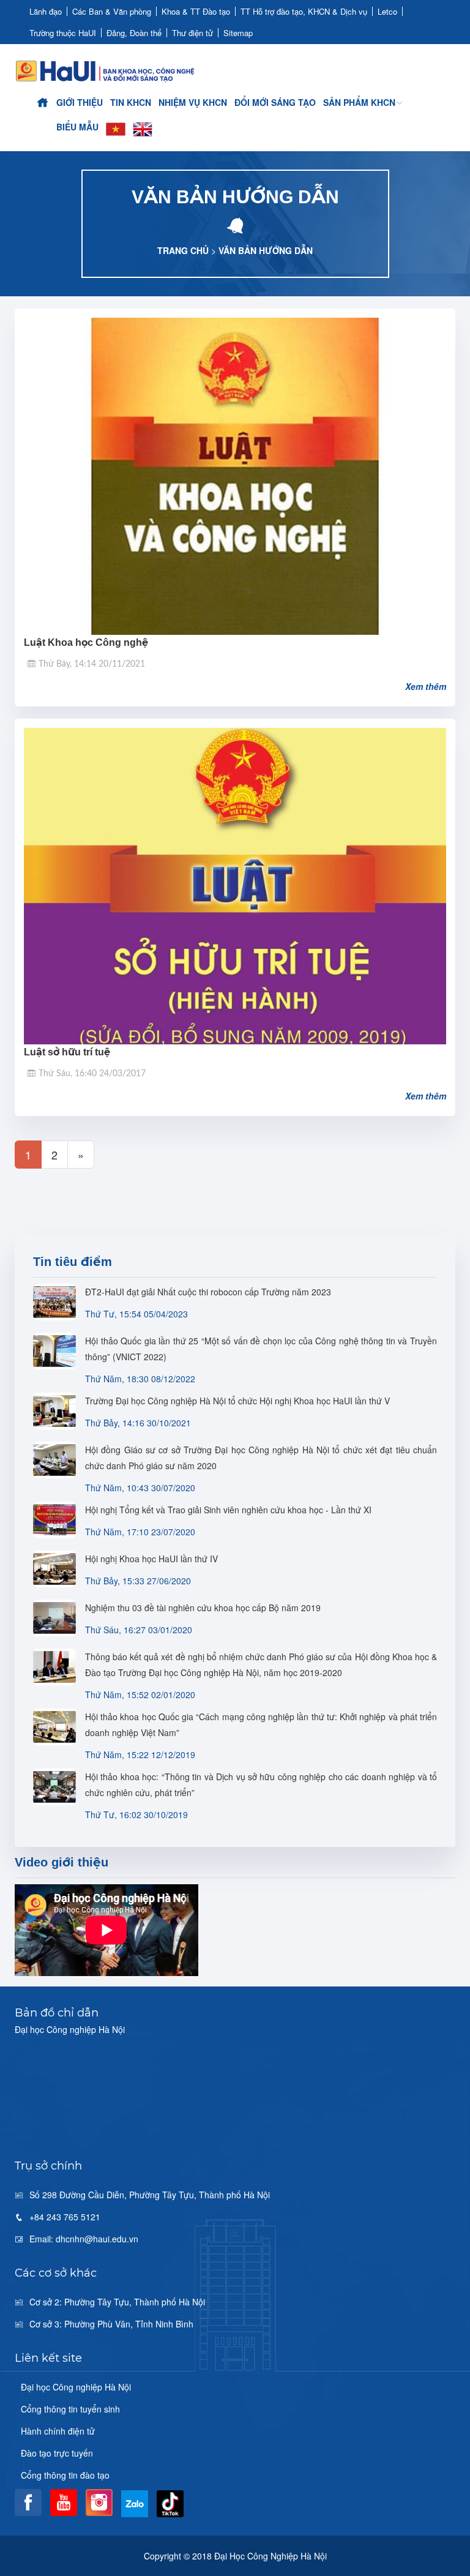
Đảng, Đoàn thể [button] (134, 33)
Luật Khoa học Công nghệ (86, 642)
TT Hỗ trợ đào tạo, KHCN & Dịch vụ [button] (304, 11)
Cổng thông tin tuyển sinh (70, 2409)
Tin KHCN (131, 102)
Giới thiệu (80, 102)
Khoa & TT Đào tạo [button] (196, 11)
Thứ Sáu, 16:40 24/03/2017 (92, 1074)
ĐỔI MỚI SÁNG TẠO (275, 102)
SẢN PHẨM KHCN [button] (359, 102)
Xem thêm (426, 686)
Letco (387, 11)
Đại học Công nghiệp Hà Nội (76, 2387)
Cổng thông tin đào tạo (65, 2475)
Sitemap (238, 33)
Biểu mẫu (77, 127)
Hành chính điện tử (58, 2431)
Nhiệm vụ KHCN (193, 102)
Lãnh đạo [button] (46, 11)
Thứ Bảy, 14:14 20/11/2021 (92, 664)
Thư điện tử (192, 33)
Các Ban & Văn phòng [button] (112, 11)
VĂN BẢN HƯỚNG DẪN (266, 250)
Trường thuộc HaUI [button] (63, 33)
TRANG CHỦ (183, 250)
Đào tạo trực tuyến (57, 2453)
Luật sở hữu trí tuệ (67, 1052)
